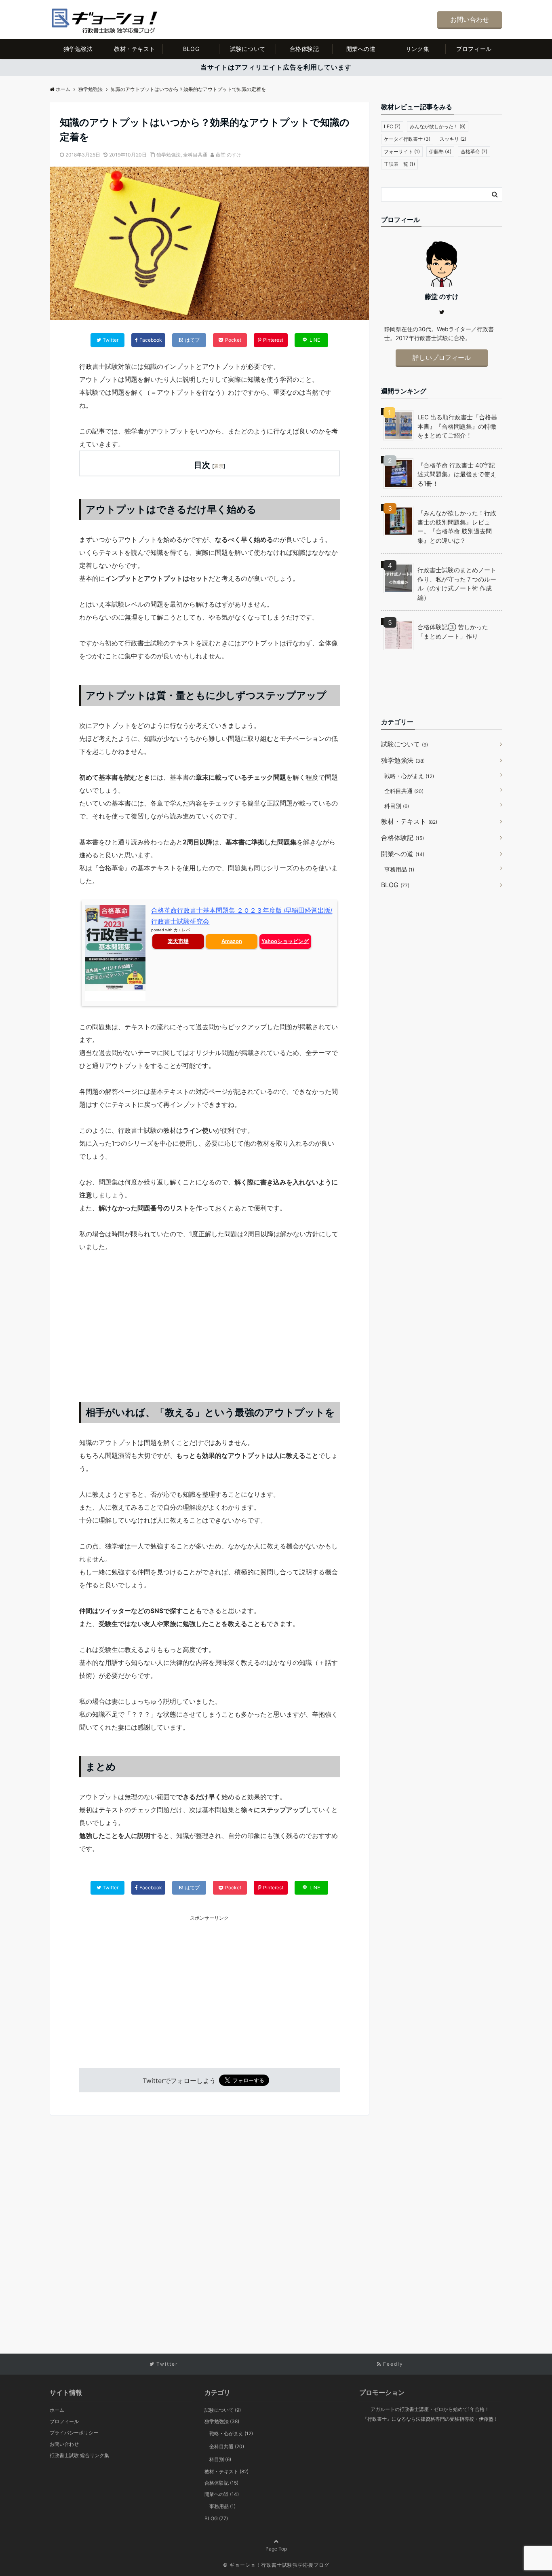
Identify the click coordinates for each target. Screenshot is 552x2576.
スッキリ (453, 139)
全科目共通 (195, 155)
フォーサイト (402, 151)
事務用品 (399, 869)
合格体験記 (304, 49)
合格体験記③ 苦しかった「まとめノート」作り (453, 632)
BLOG (191, 49)
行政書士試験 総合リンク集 (79, 2455)
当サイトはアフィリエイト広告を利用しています (276, 67)
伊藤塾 (440, 151)
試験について (248, 49)
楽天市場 (178, 941)
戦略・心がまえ (409, 776)
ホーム (57, 2410)
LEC (392, 126)
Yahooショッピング (285, 941)
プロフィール (474, 49)
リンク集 (417, 49)
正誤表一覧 (399, 164)
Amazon (232, 941)
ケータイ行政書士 (407, 139)
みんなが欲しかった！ (438, 126)
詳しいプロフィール (442, 357)
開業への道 (361, 49)
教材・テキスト (135, 49)
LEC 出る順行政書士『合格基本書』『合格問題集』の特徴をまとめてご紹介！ (457, 426)
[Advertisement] (210, 1323)
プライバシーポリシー (74, 2433)
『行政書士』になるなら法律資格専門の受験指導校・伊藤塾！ (430, 2419)
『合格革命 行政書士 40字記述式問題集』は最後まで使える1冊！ (457, 474)
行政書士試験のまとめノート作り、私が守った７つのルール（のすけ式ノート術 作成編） (457, 584)
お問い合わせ (470, 19)
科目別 (397, 806)
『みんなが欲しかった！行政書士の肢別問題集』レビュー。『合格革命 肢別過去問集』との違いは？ (457, 527)
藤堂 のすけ (229, 155)
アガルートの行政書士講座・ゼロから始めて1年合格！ (430, 2409)
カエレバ (182, 930)
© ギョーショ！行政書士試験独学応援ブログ (276, 2565)
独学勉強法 (78, 49)
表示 (219, 466)
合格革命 (474, 151)
